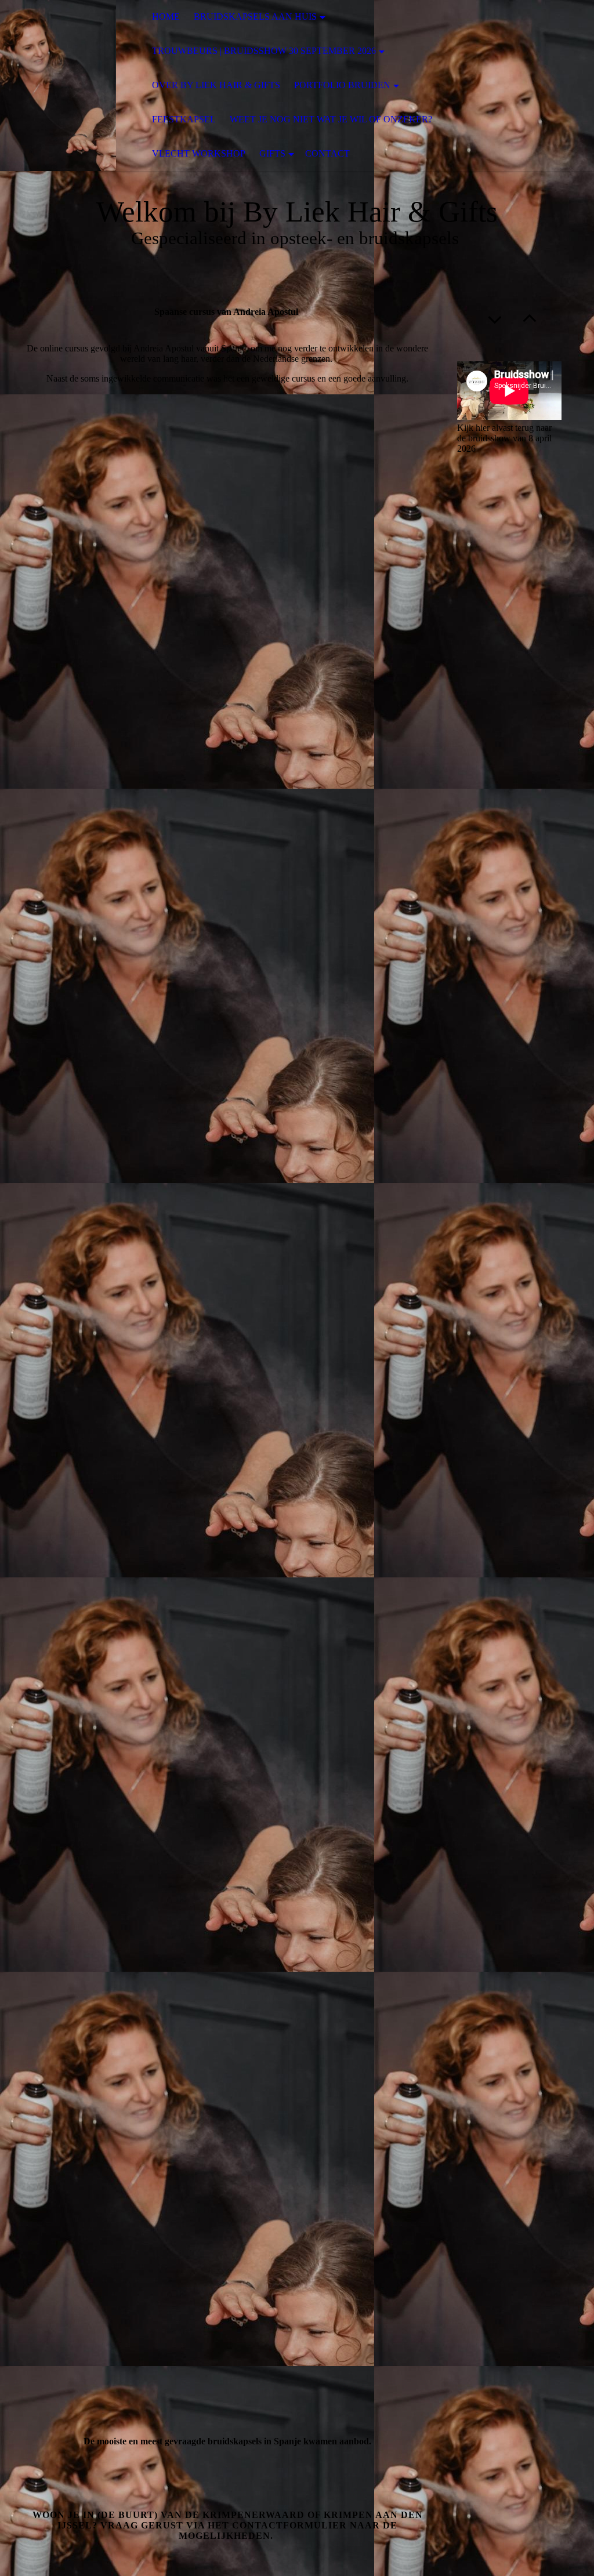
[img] (58, 86)
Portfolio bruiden (342, 85)
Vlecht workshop (199, 153)
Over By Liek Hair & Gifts (216, 85)
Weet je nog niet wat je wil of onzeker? (331, 119)
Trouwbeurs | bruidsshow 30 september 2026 (264, 51)
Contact (327, 153)
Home (166, 17)
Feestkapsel (184, 119)
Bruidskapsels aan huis (255, 17)
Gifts (272, 153)
